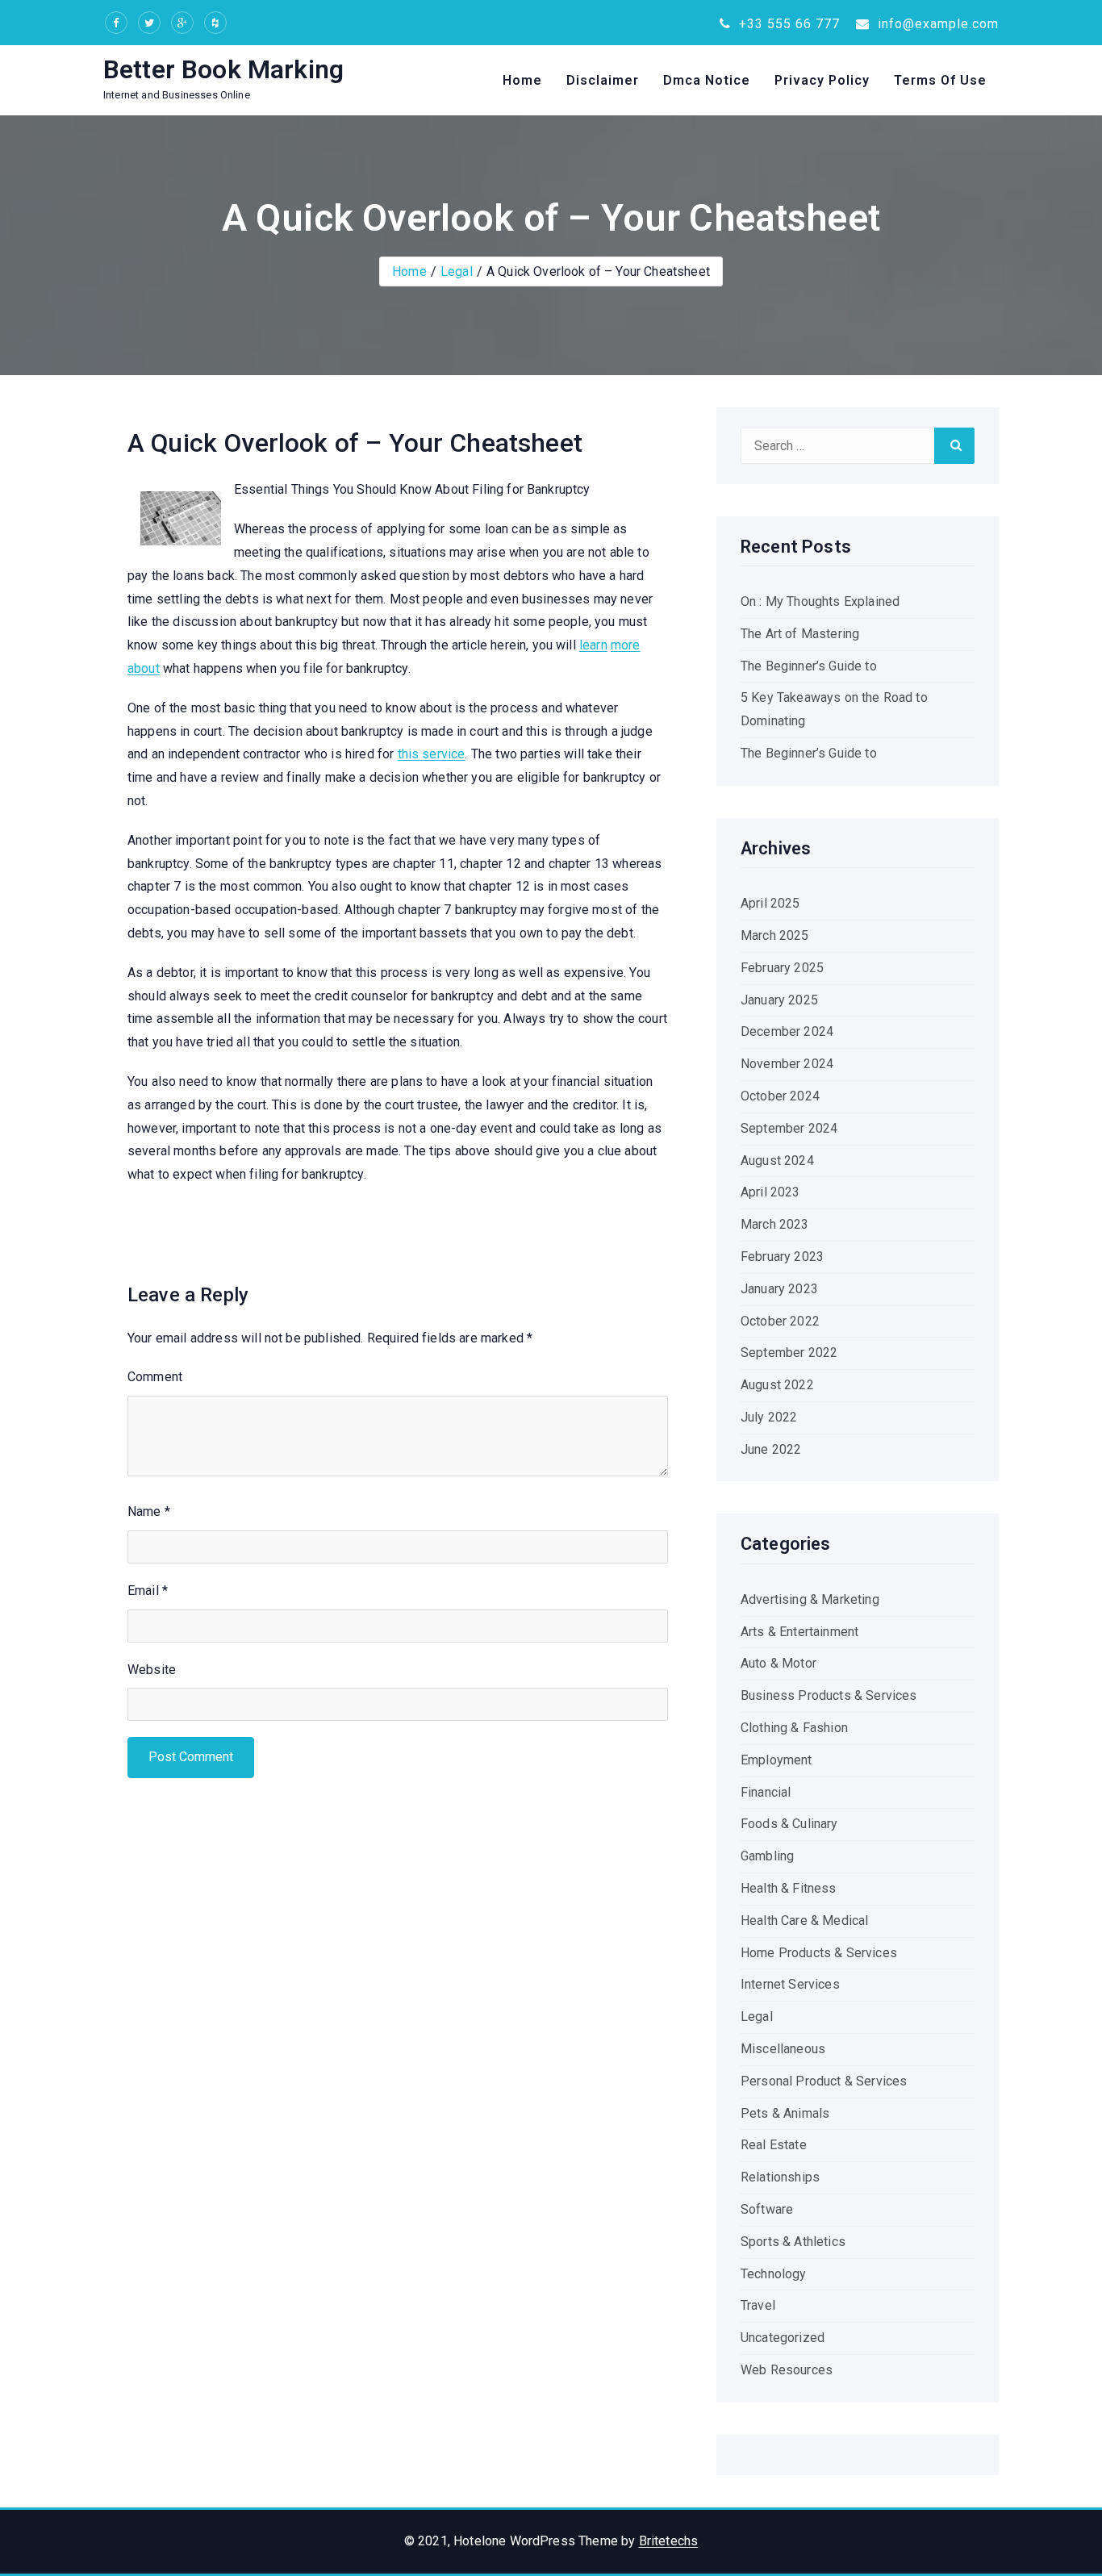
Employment (776, 1760)
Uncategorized (783, 2338)
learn (593, 645)
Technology (774, 2274)
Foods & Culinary (789, 1824)
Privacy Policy (822, 80)
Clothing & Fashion (794, 1728)
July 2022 (769, 1417)
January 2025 (779, 1000)
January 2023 (779, 1289)
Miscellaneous (783, 2049)
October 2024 (780, 1096)
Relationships (780, 2177)
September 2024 (789, 1128)
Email (148, 1591)
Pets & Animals (785, 2113)
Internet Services (790, 1984)
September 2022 (789, 1353)
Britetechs (669, 2541)
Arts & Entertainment (799, 1632)
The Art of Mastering (800, 634)
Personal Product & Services (824, 2081)
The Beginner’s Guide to (809, 666)
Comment (155, 1377)
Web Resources (787, 2370)
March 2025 (775, 935)
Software (767, 2209)
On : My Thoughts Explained (820, 601)
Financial (766, 1792)
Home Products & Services (819, 1953)
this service (432, 754)
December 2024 (787, 1031)
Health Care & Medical (804, 1921)
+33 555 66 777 (787, 24)
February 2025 (782, 968)
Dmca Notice (707, 80)
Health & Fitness (789, 1888)
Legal (457, 271)
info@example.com (936, 24)
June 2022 (771, 1449)
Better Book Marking (223, 69)
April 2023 (770, 1192)
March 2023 (775, 1224)
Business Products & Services (829, 1695)
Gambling (767, 1856)
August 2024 (777, 1161)
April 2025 (770, 903)
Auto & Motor (778, 1663)
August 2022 (777, 1385)
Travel (758, 2305)
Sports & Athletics (793, 2242)
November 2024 (787, 1064)
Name (149, 1511)
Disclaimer (603, 80)
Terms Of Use (940, 80)
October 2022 (780, 1321)
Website (152, 1670)
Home (522, 80)
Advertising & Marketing (810, 1599)
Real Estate (774, 2145)
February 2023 (782, 1257)
